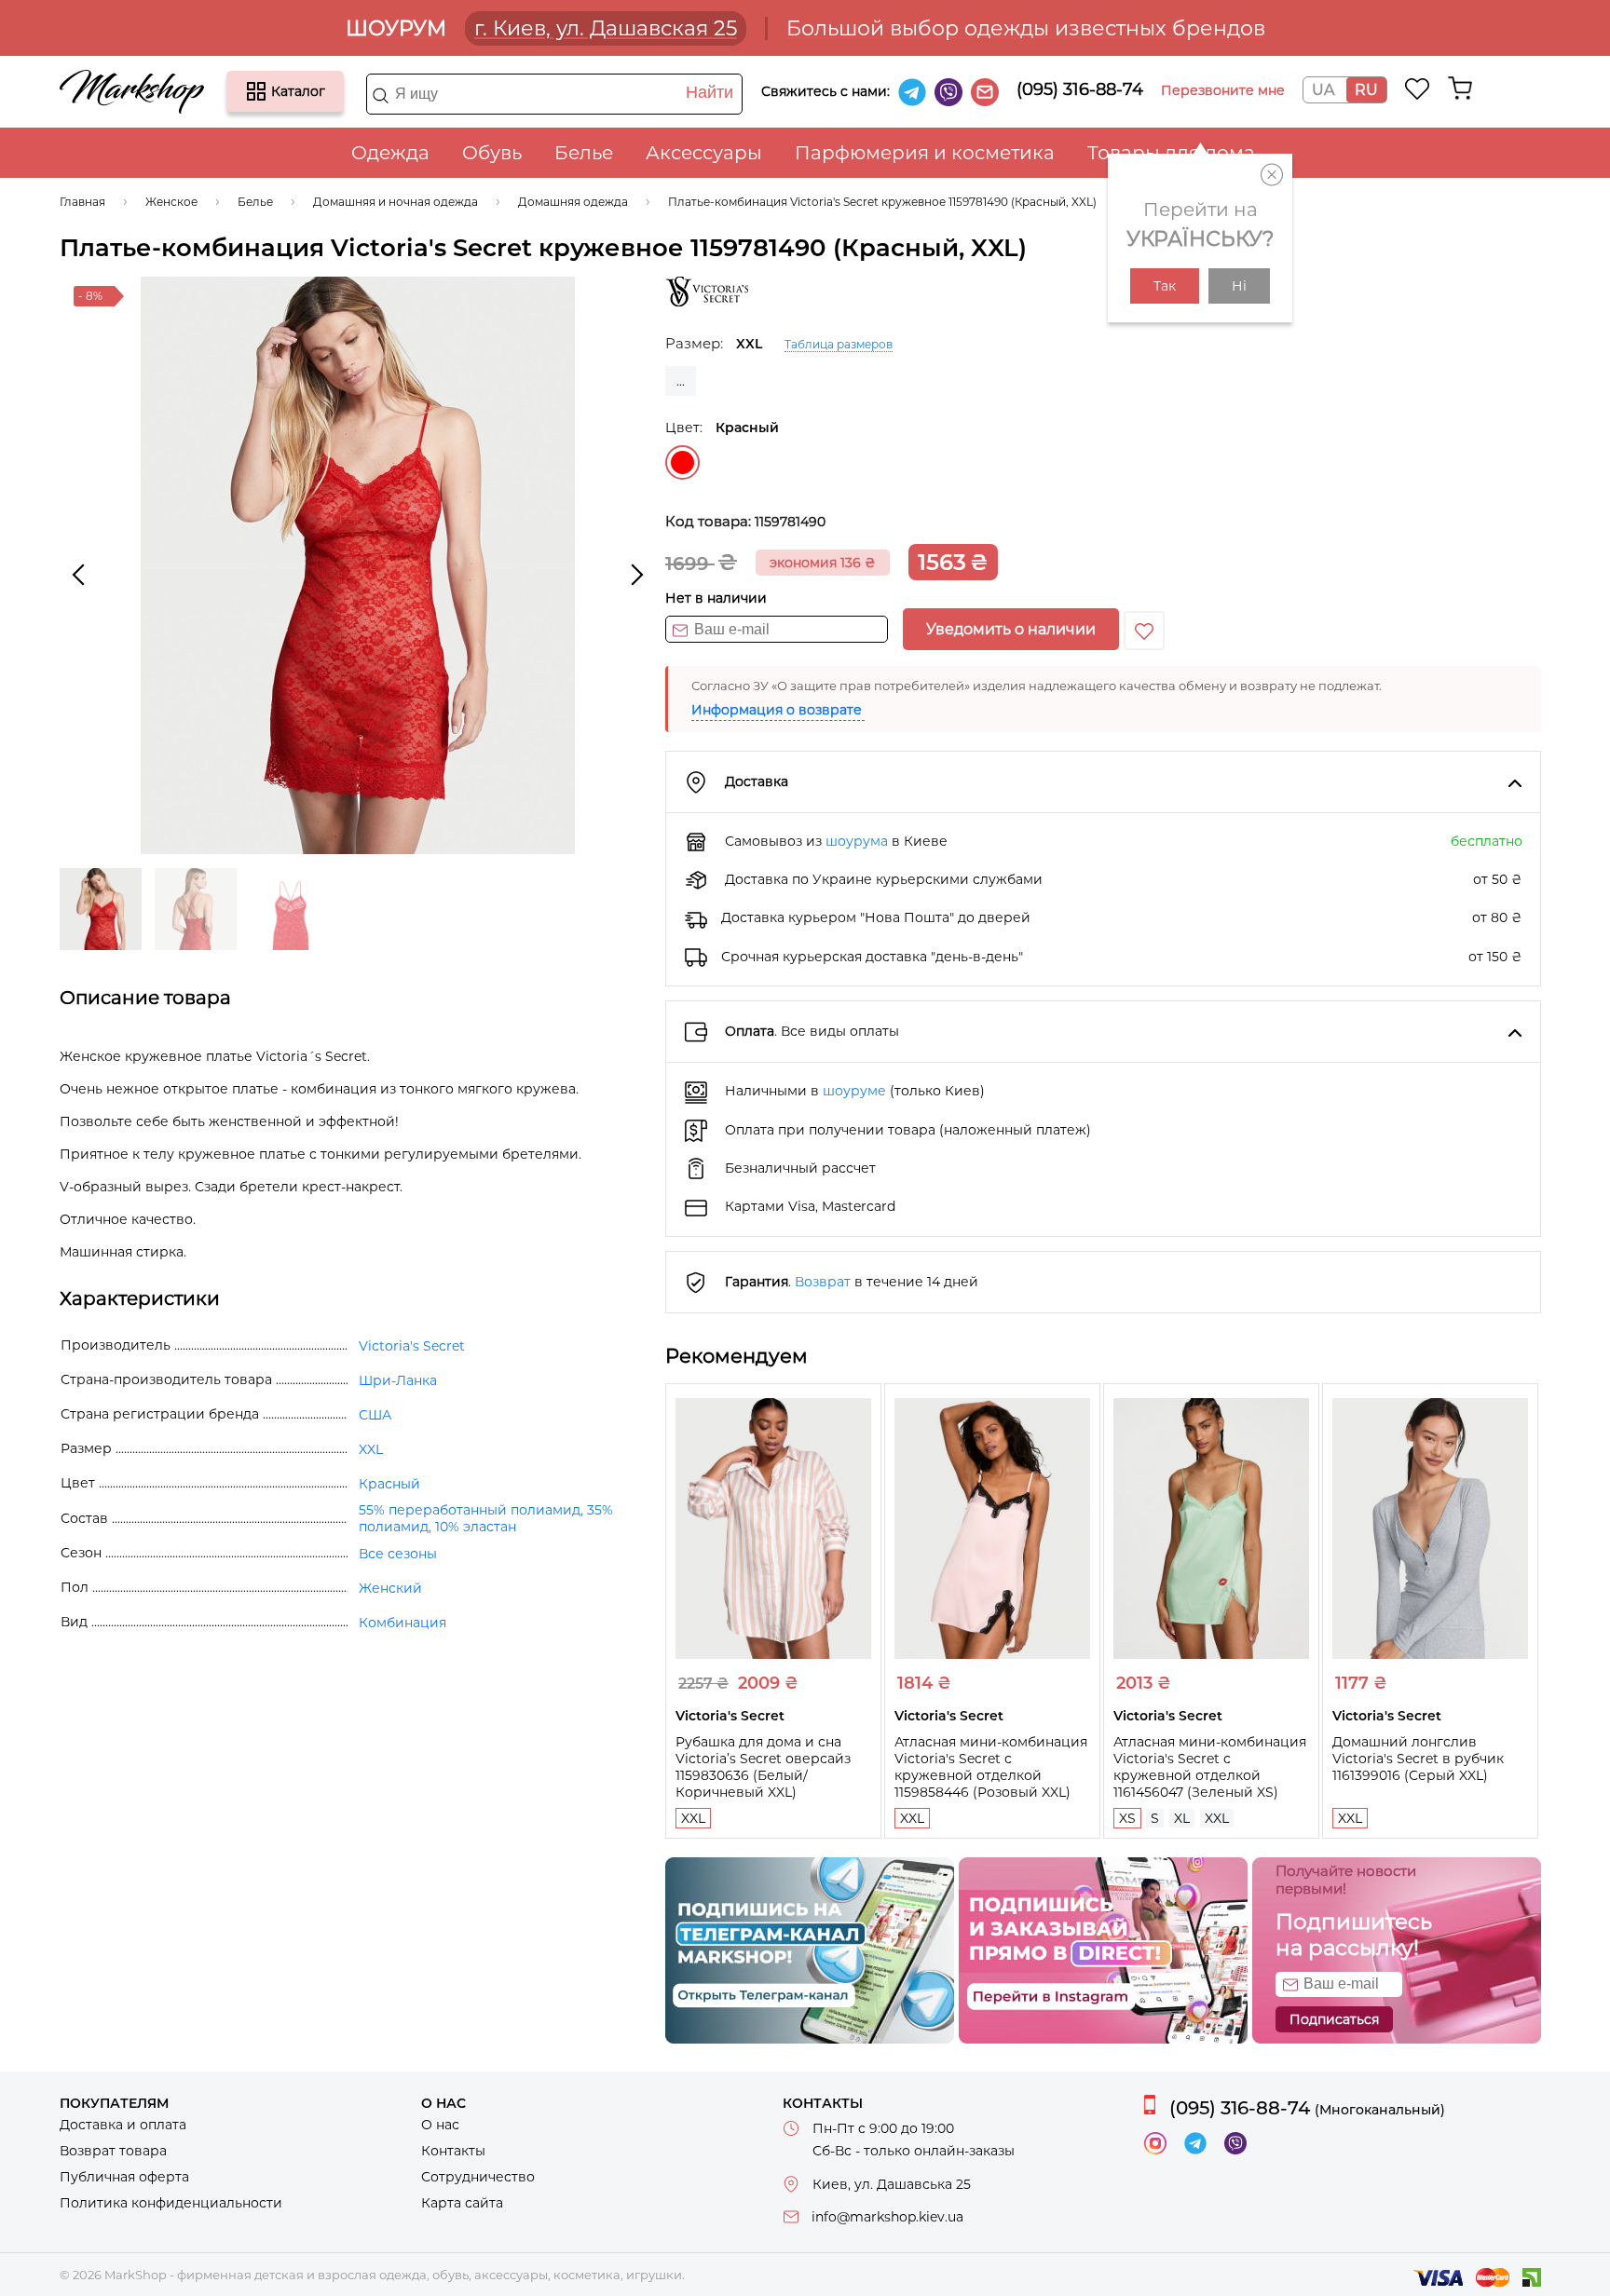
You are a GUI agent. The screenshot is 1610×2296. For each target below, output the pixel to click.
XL (1182, 1818)
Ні (1239, 286)
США (375, 1415)
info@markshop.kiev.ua (887, 2217)
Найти (709, 92)
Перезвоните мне (1223, 90)
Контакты (453, 2151)
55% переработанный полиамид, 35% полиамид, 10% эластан (486, 1518)
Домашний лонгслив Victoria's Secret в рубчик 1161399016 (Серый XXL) (1418, 1759)
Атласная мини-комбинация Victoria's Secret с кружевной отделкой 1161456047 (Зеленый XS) (1210, 1767)
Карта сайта (462, 2203)
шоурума (857, 841)
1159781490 (790, 522)
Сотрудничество (478, 2177)
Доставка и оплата (123, 2125)
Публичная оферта (124, 2177)
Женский (390, 1588)
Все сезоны (398, 1554)
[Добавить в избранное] (1144, 631)
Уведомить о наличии (1011, 629)
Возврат (823, 1282)
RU (1366, 90)
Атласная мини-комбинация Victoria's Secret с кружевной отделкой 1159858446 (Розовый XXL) (991, 1767)
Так (1165, 286)
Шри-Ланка (398, 1380)
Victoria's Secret (412, 1346)
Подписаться (1334, 2019)
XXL (693, 1818)
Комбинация (402, 1623)
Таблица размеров (839, 344)
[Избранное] (1418, 88)
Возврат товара (113, 2151)
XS (1127, 1818)
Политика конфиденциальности (171, 2203)
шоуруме (854, 1091)
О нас (440, 2125)
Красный (682, 462)
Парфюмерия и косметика (925, 153)
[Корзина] (1460, 88)
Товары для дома (1171, 153)
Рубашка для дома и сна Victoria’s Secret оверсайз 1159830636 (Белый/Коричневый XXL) (763, 1767)
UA (1323, 90)
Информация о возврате (777, 710)
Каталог (256, 91)
